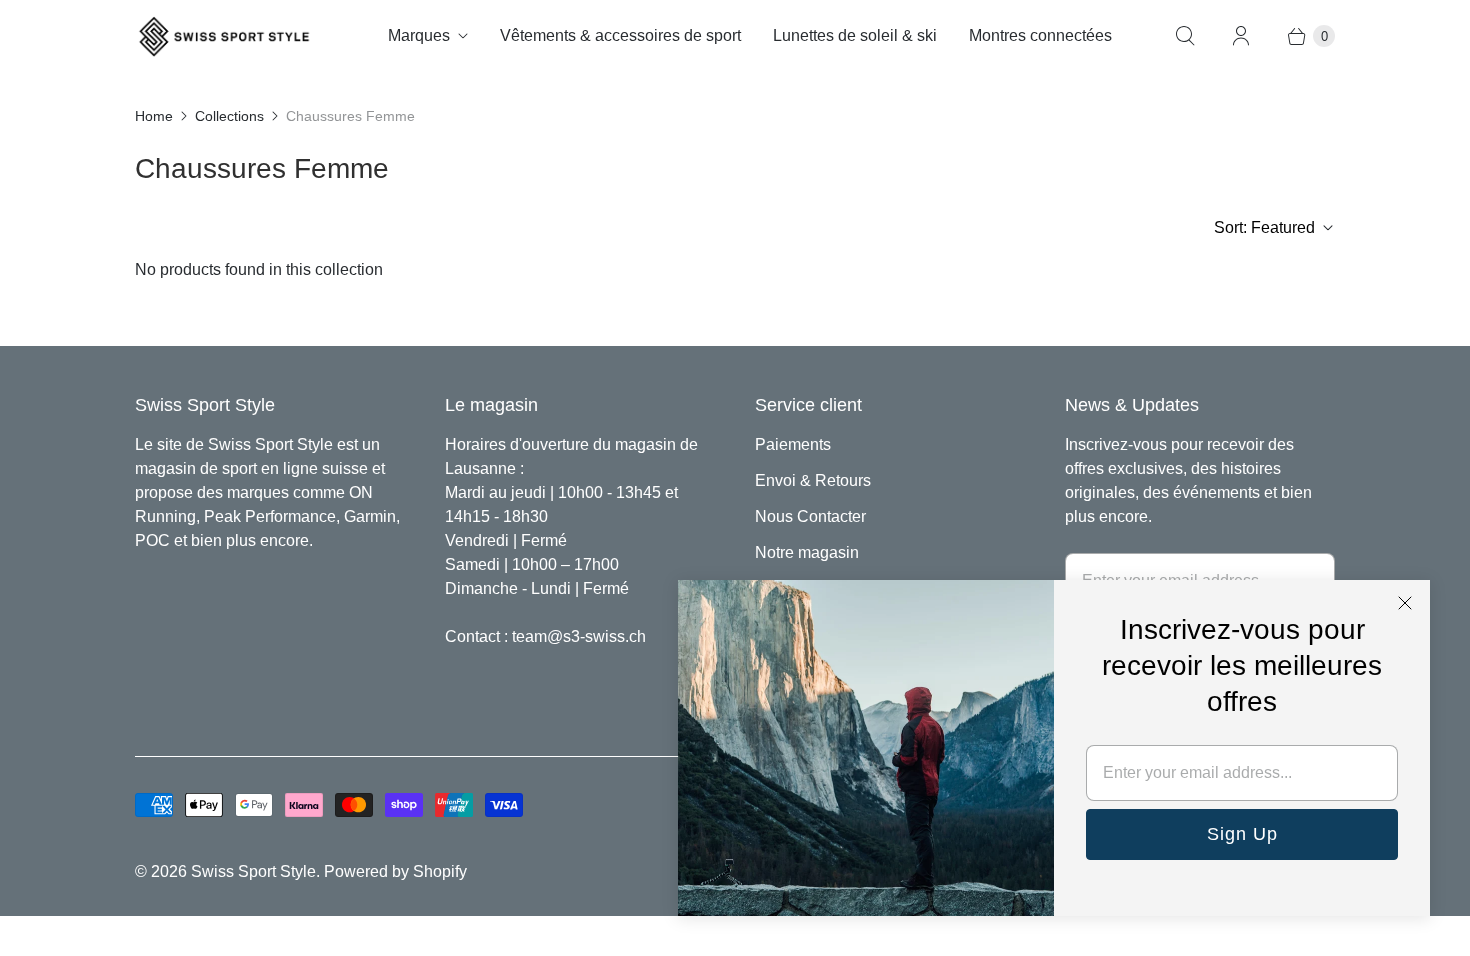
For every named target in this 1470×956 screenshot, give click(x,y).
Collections (229, 116)
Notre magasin (807, 552)
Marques (419, 35)
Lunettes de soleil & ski (855, 35)
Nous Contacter (810, 516)
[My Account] (1241, 36)
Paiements (793, 444)
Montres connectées (1040, 35)
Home (154, 116)
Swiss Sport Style (253, 871)
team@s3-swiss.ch (579, 636)
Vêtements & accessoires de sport (620, 35)
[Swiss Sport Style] (225, 36)
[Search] (1185, 36)
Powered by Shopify (395, 871)
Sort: (1264, 227)
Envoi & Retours (813, 480)
